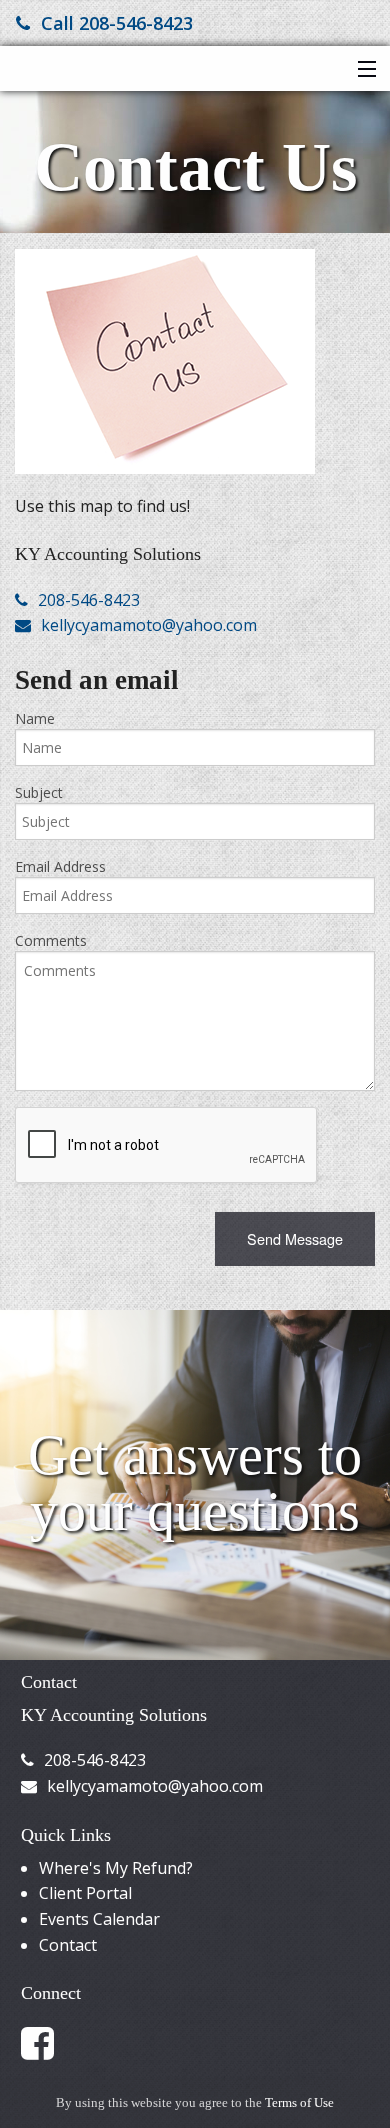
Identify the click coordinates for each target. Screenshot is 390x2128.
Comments (51, 940)
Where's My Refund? (116, 1868)
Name (35, 718)
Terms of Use (299, 2103)
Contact (68, 1945)
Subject (39, 792)
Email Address (60, 866)
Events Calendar (99, 1919)
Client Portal (85, 1893)
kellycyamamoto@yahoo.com (149, 625)
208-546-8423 (89, 600)
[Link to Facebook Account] (47, 2042)
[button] (362, 70)
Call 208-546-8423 (117, 23)
